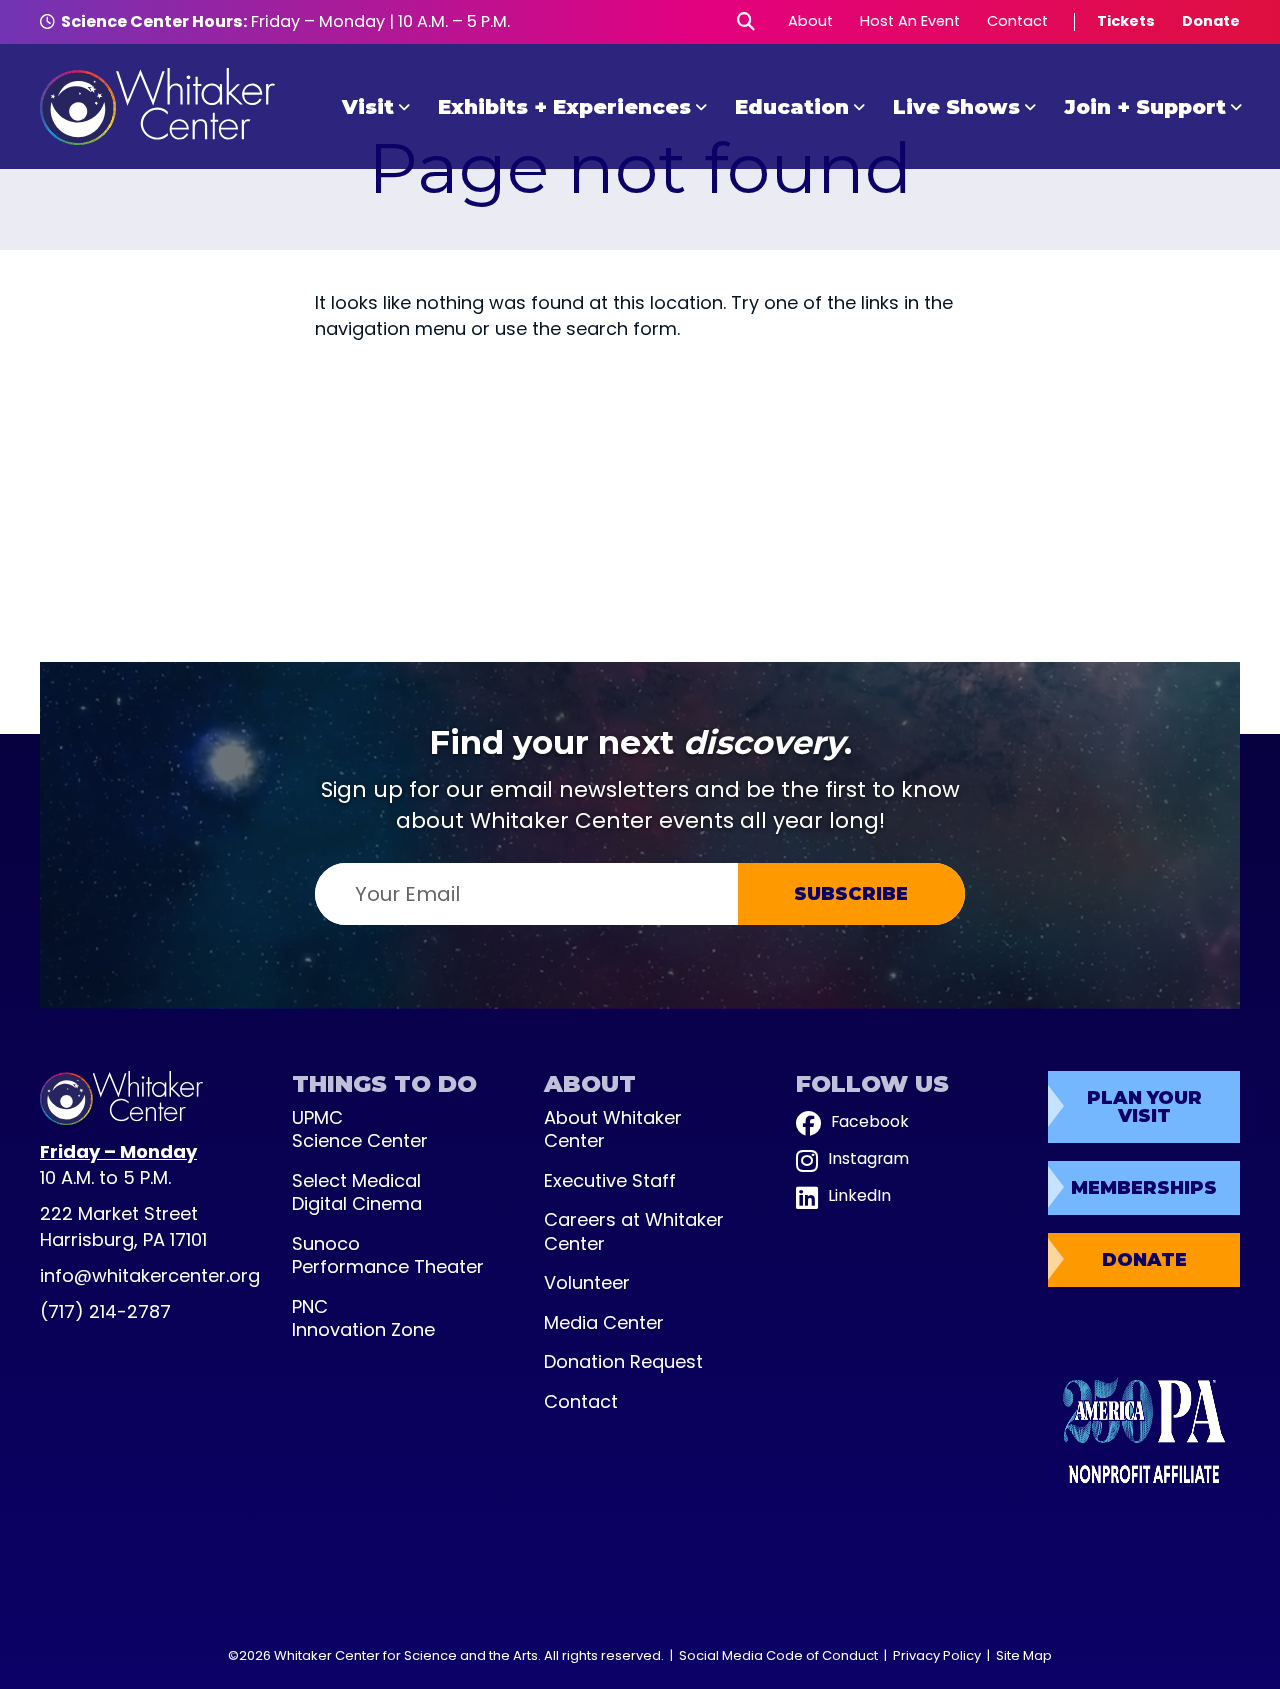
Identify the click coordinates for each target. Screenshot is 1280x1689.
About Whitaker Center (613, 1129)
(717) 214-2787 (105, 1311)
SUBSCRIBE (851, 894)
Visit (368, 107)
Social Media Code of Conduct (778, 1655)
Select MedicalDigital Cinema (357, 1192)
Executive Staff (610, 1180)
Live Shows (956, 107)
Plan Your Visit (1144, 1107)
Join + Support (1145, 107)
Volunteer (587, 1282)
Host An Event (910, 21)
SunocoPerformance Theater (388, 1255)
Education (792, 107)
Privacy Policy (937, 1655)
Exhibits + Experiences (564, 107)
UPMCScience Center (360, 1129)
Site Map (1024, 1655)
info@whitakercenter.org (150, 1275)
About (810, 21)
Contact (1017, 21)
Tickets (1126, 21)
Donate (1211, 21)
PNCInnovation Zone (363, 1318)
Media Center (604, 1322)
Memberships (1144, 1188)
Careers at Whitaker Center (634, 1231)
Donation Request (623, 1361)
